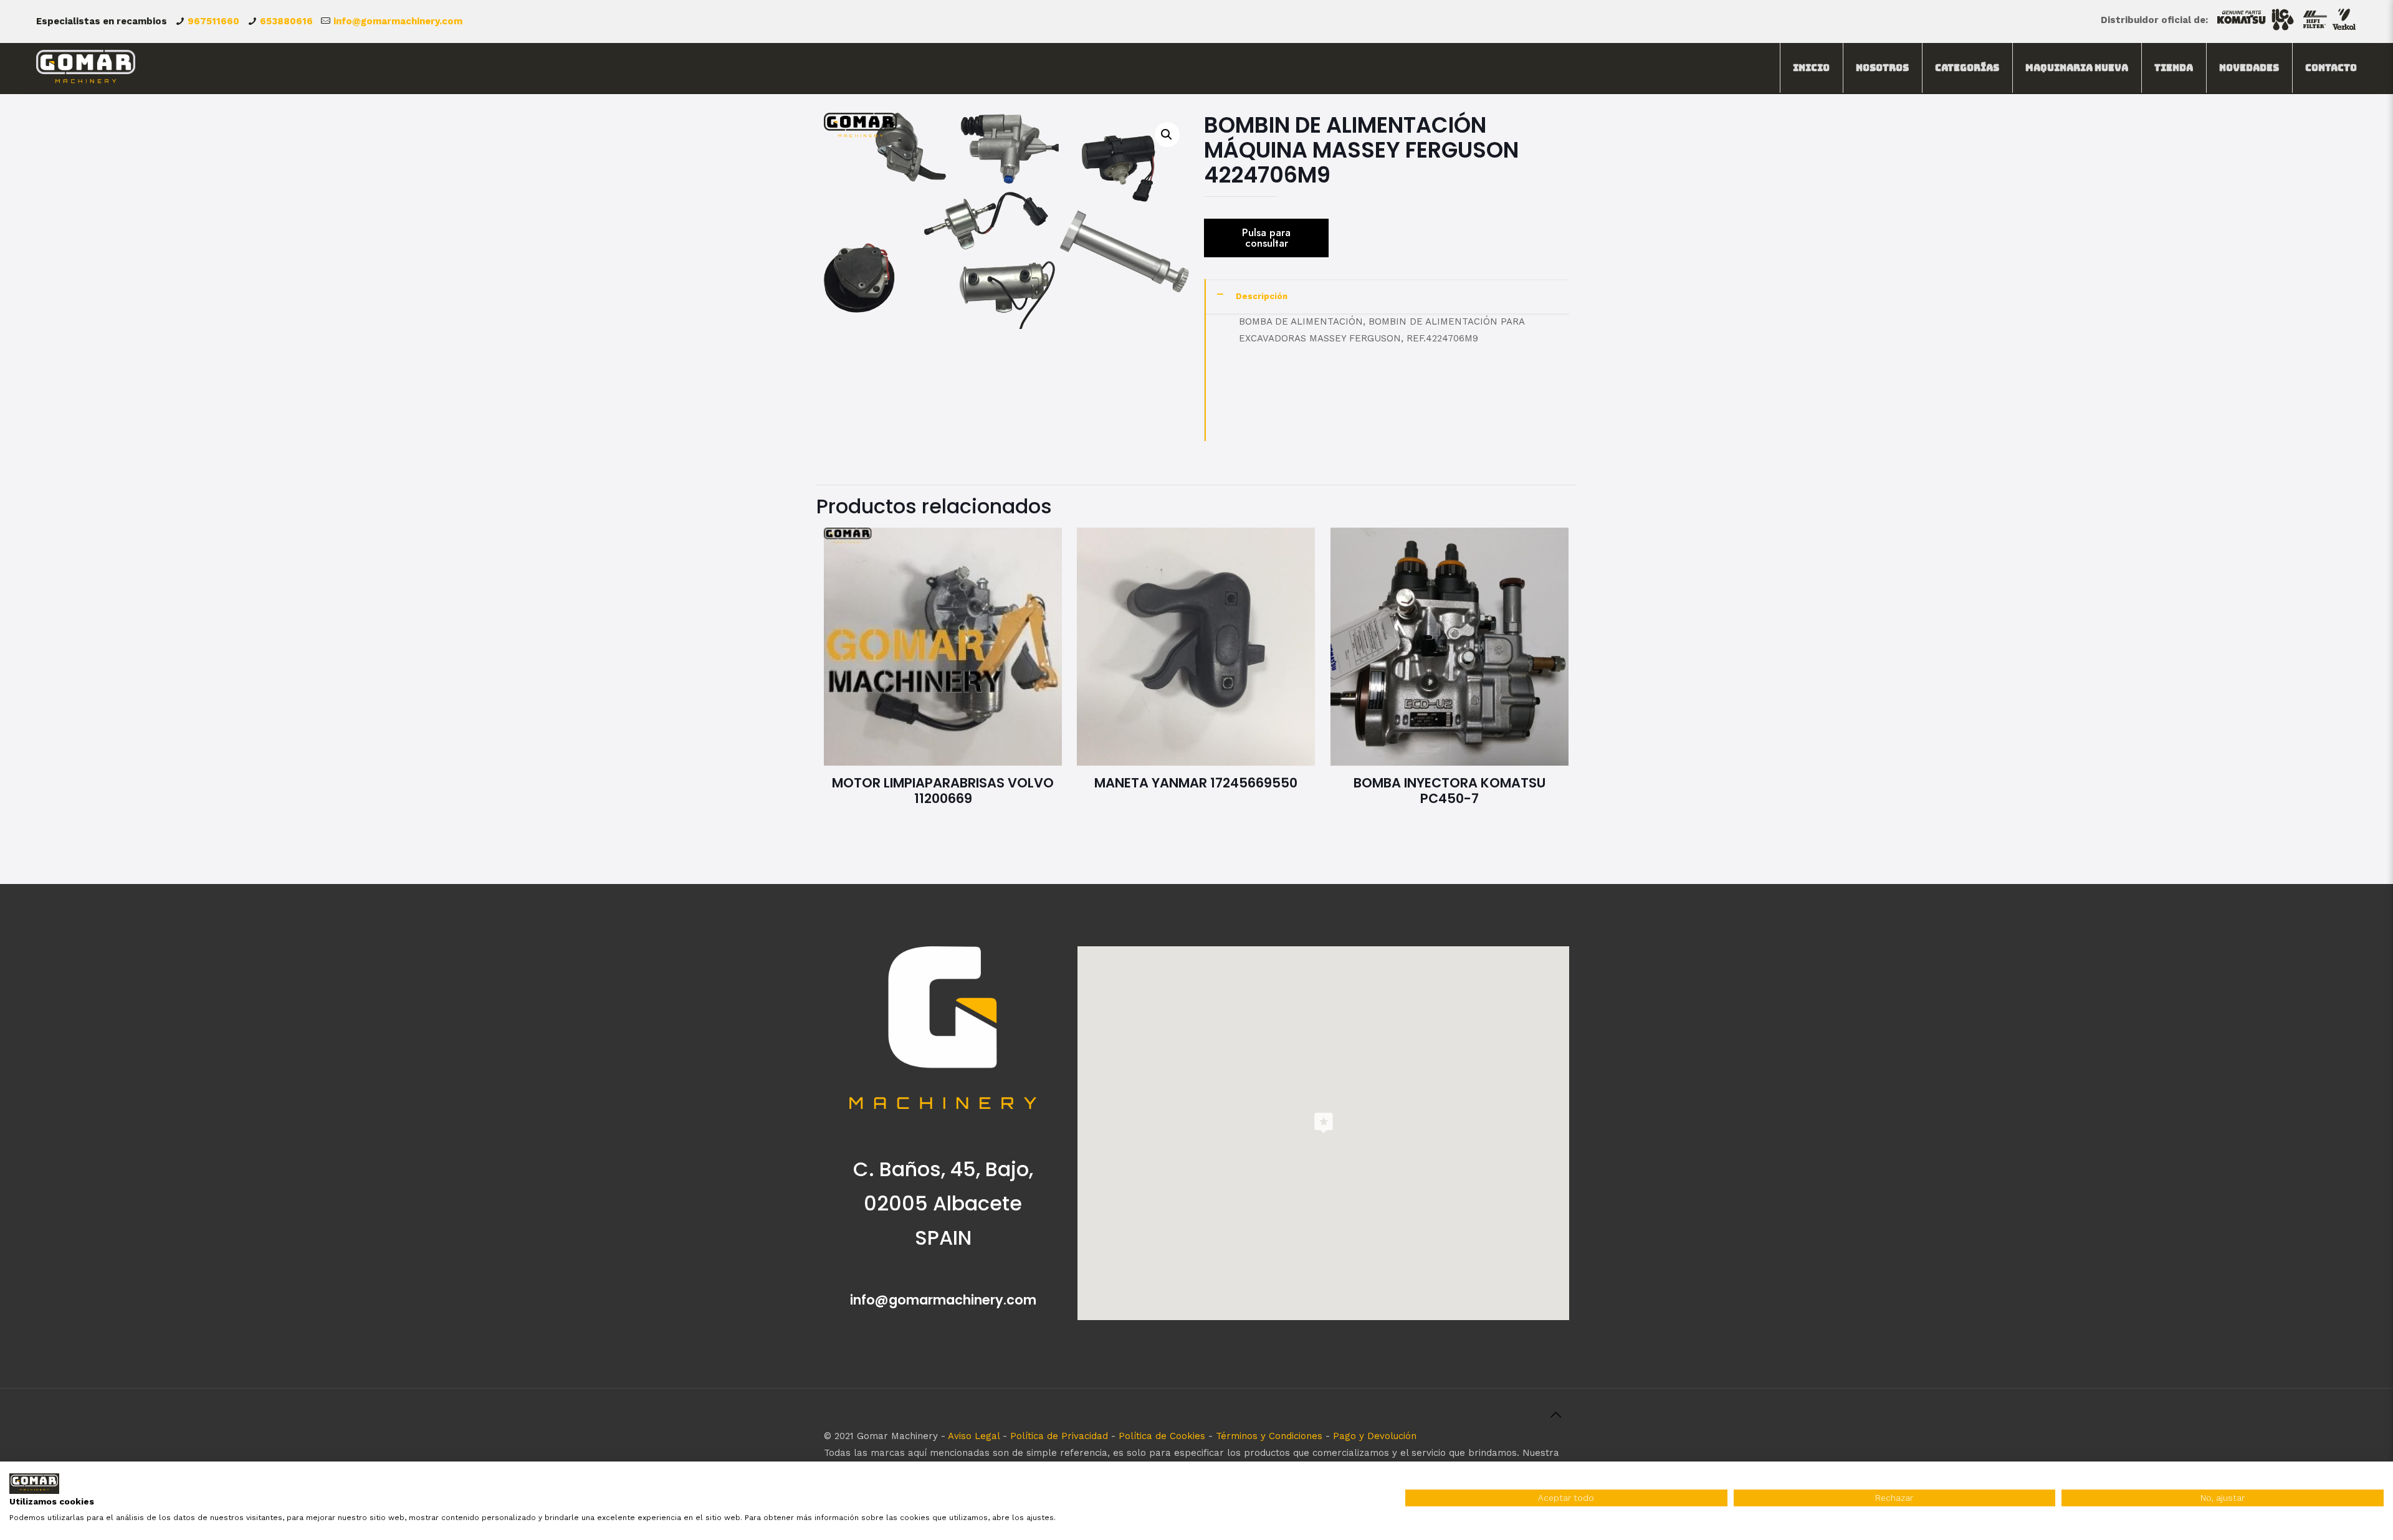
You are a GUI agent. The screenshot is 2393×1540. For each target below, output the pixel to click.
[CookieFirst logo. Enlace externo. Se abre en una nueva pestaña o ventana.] (34, 1484)
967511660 (213, 21)
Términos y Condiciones (1269, 1436)
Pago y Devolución (1375, 1436)
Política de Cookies (1162, 1436)
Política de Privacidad (1059, 1436)
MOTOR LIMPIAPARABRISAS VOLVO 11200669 (943, 791)
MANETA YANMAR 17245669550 (1196, 783)
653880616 (286, 21)
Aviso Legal (974, 1436)
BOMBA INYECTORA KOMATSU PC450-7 (1450, 791)
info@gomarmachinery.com (398, 21)
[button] (1167, 135)
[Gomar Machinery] (86, 68)
